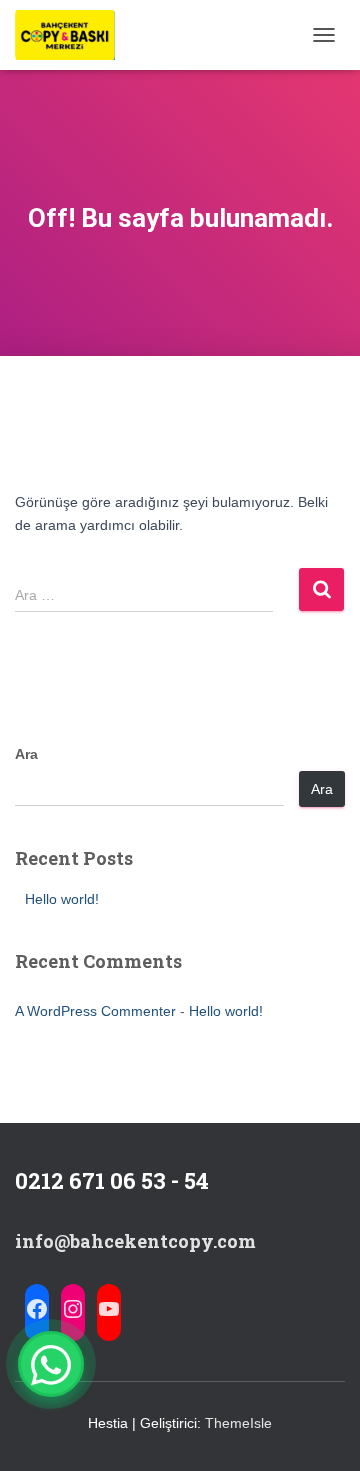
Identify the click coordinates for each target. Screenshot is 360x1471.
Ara (26, 754)
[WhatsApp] (51, 1364)
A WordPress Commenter (95, 1011)
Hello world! (62, 899)
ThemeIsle (238, 1423)
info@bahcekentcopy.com (135, 1241)
